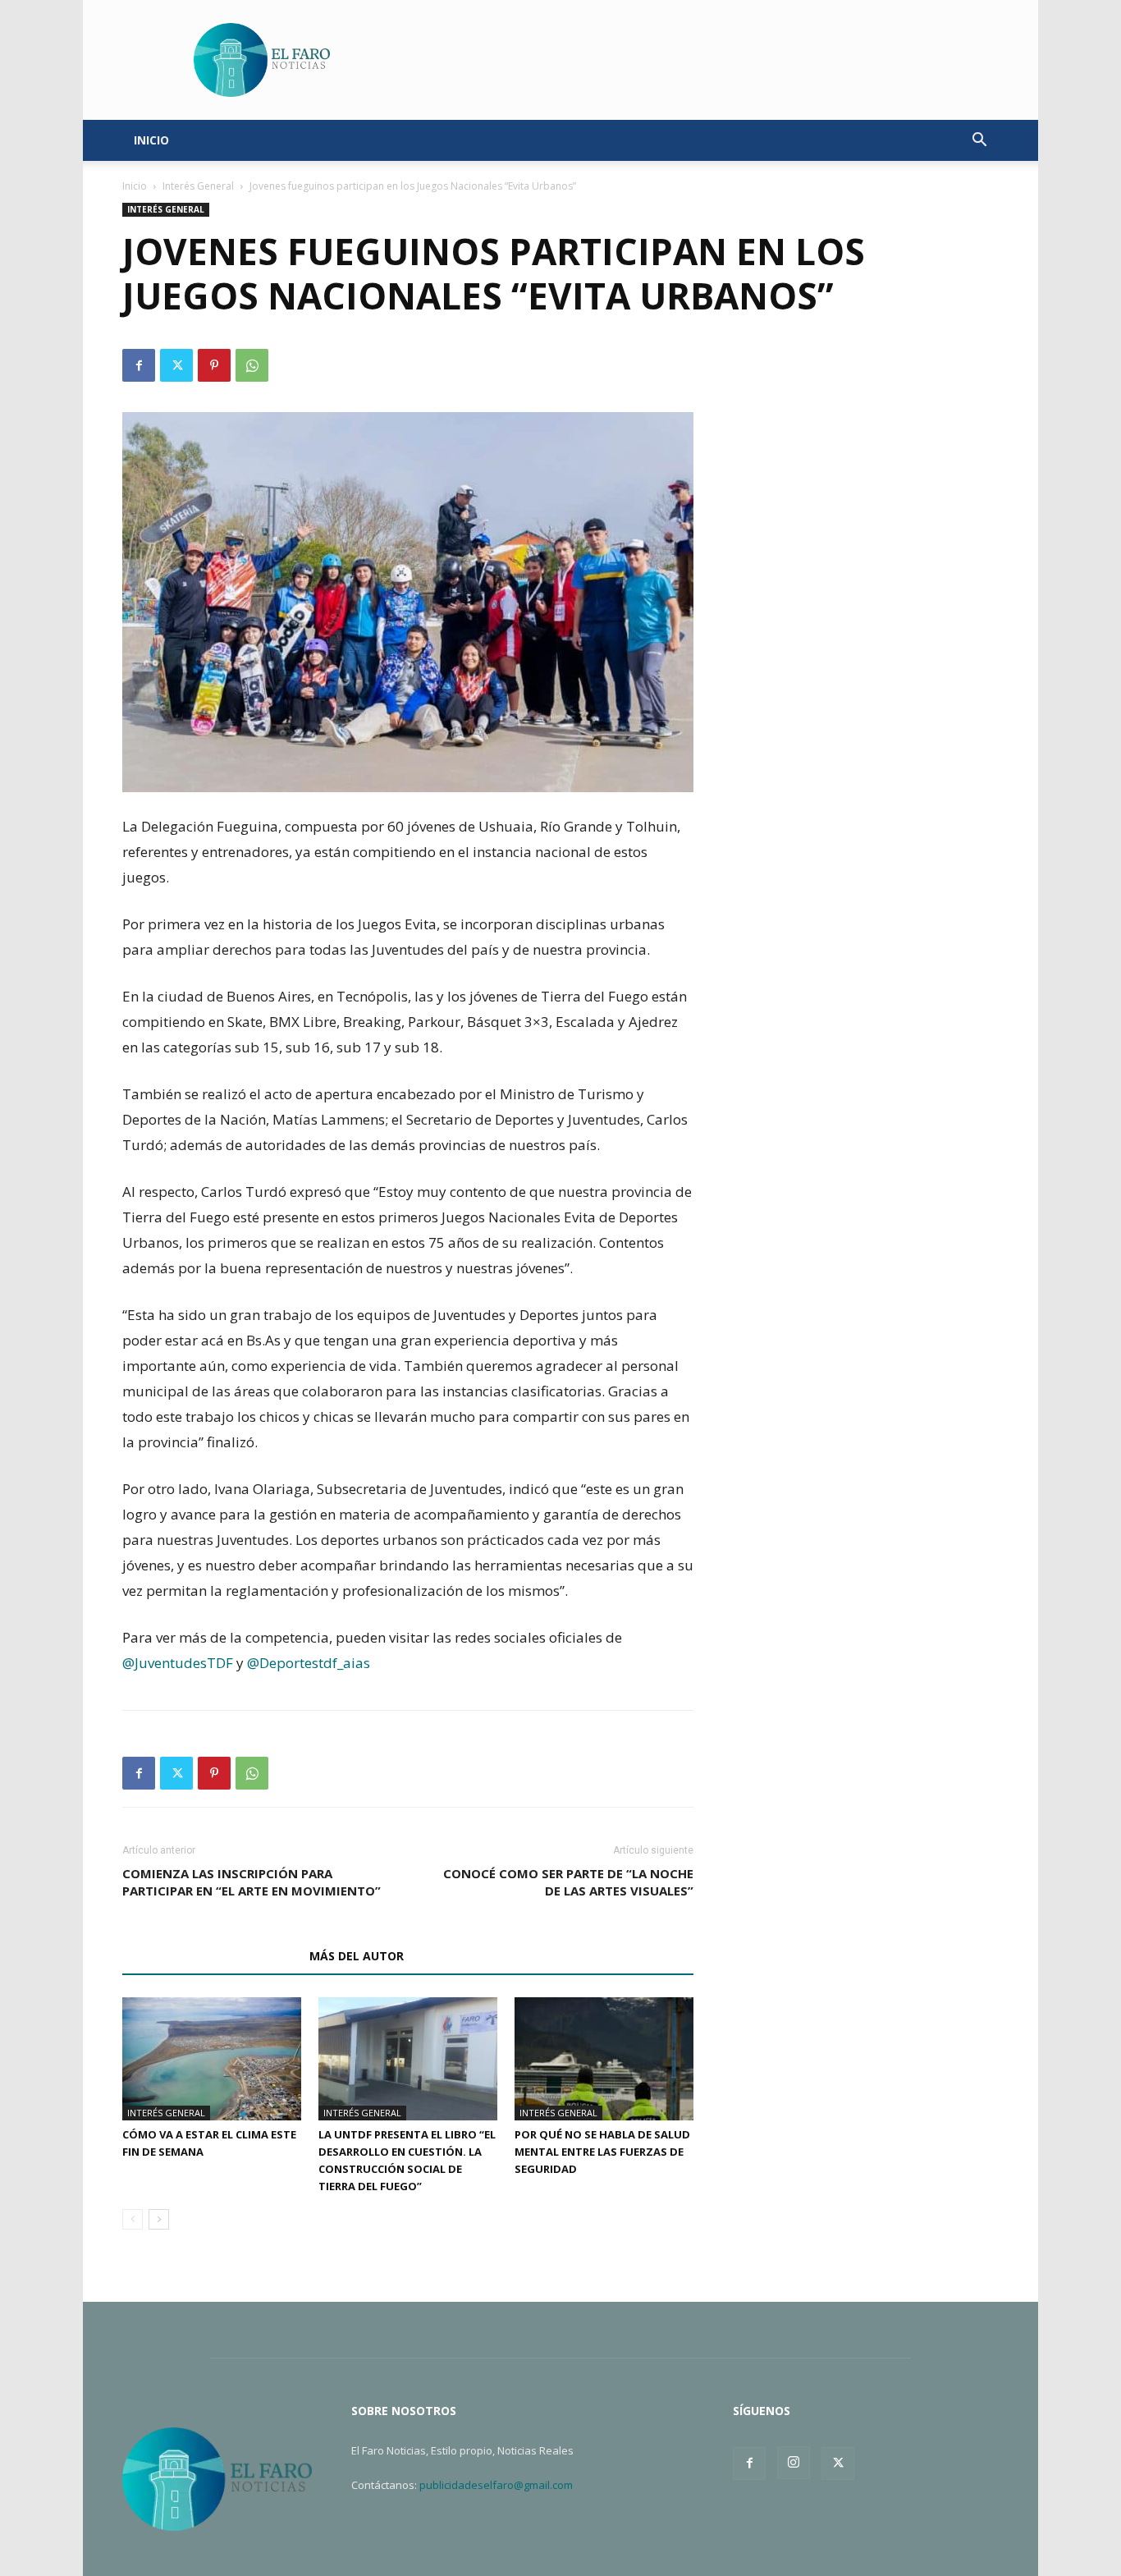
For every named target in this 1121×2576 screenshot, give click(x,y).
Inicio (135, 186)
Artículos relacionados (211, 1956)
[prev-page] (133, 2219)
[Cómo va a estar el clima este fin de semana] (212, 2059)
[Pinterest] (214, 365)
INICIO (151, 140)
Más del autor (357, 1956)
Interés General (198, 186)
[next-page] (159, 2219)
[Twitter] (176, 365)
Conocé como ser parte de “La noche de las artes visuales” (568, 1882)
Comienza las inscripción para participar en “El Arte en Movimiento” (252, 1882)
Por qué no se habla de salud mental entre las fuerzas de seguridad (602, 2152)
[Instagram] (794, 2463)
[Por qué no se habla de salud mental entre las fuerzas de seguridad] (604, 2059)
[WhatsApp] (252, 365)
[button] (979, 142)
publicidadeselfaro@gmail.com (496, 2485)
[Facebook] (139, 365)
